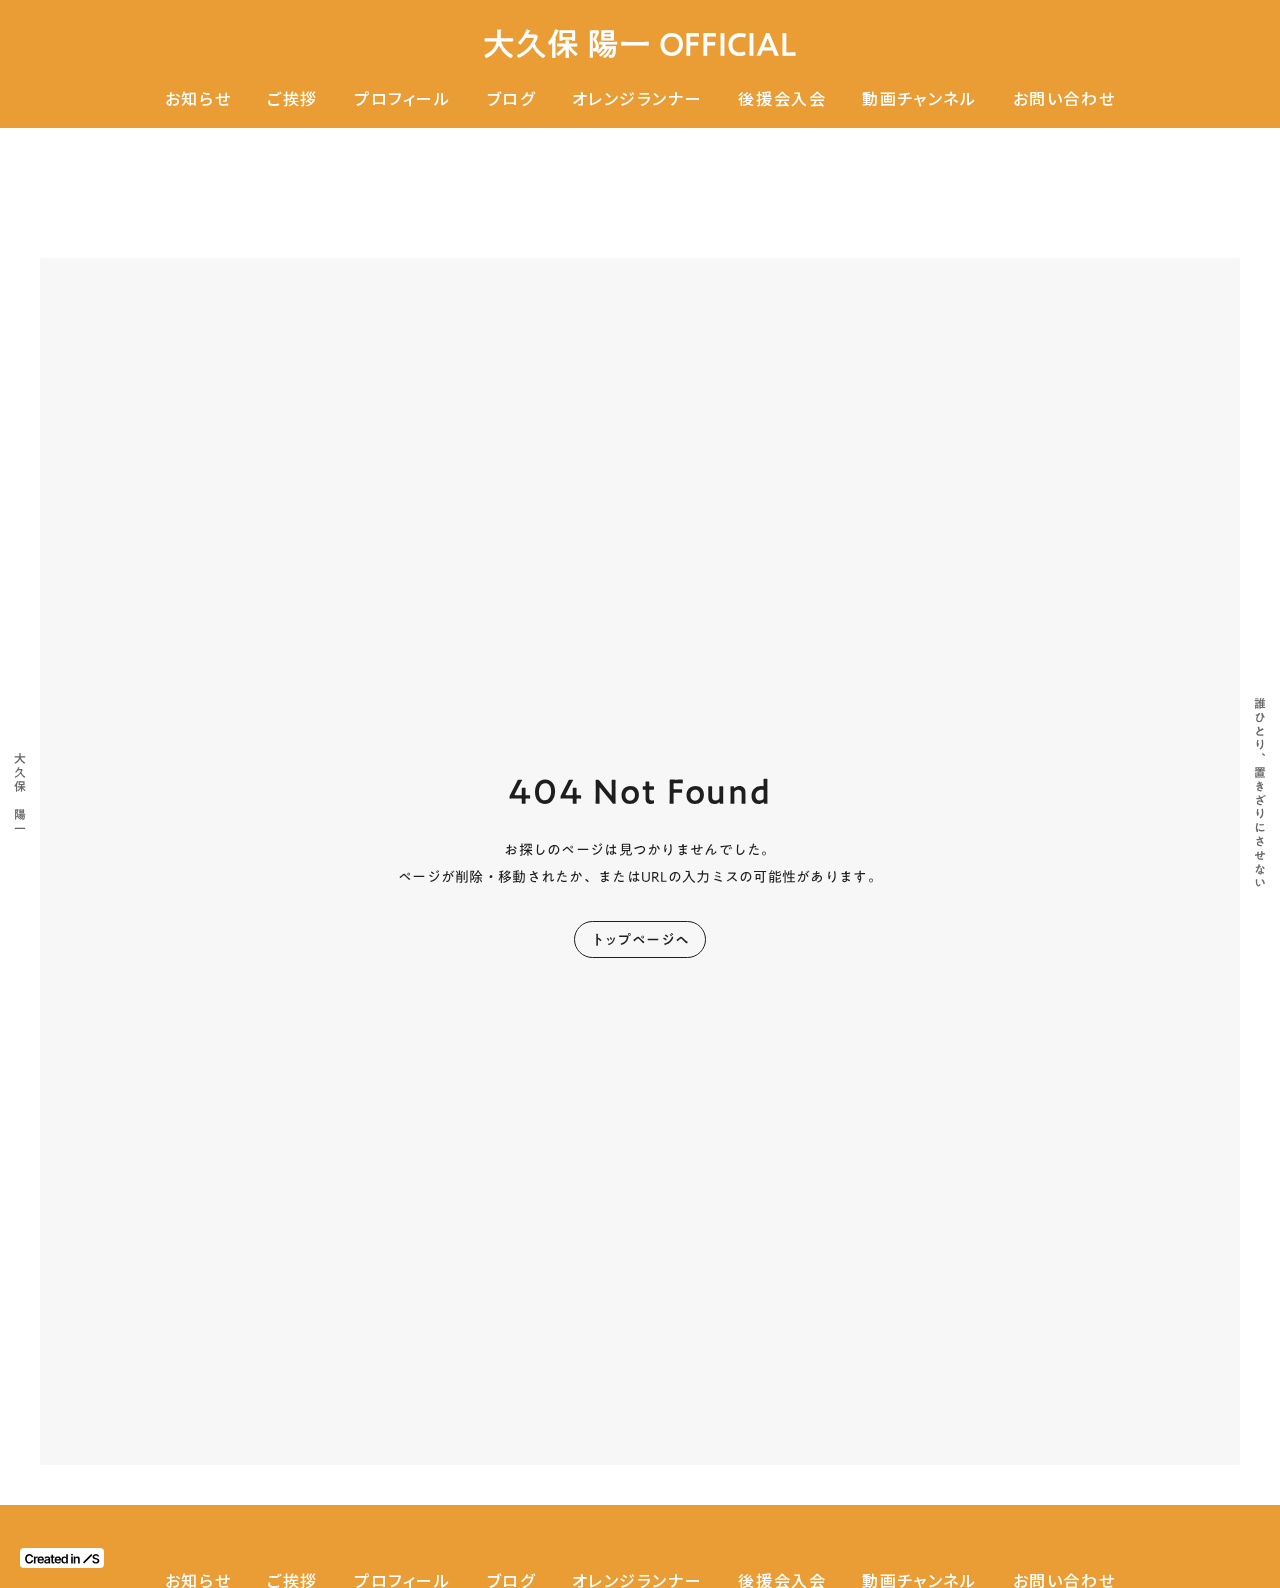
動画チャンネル (919, 98)
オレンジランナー (637, 98)
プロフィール (402, 98)
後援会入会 (782, 98)
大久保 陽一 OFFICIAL (640, 44)
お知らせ (198, 98)
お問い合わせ (1064, 98)
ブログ (511, 98)
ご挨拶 (292, 98)
